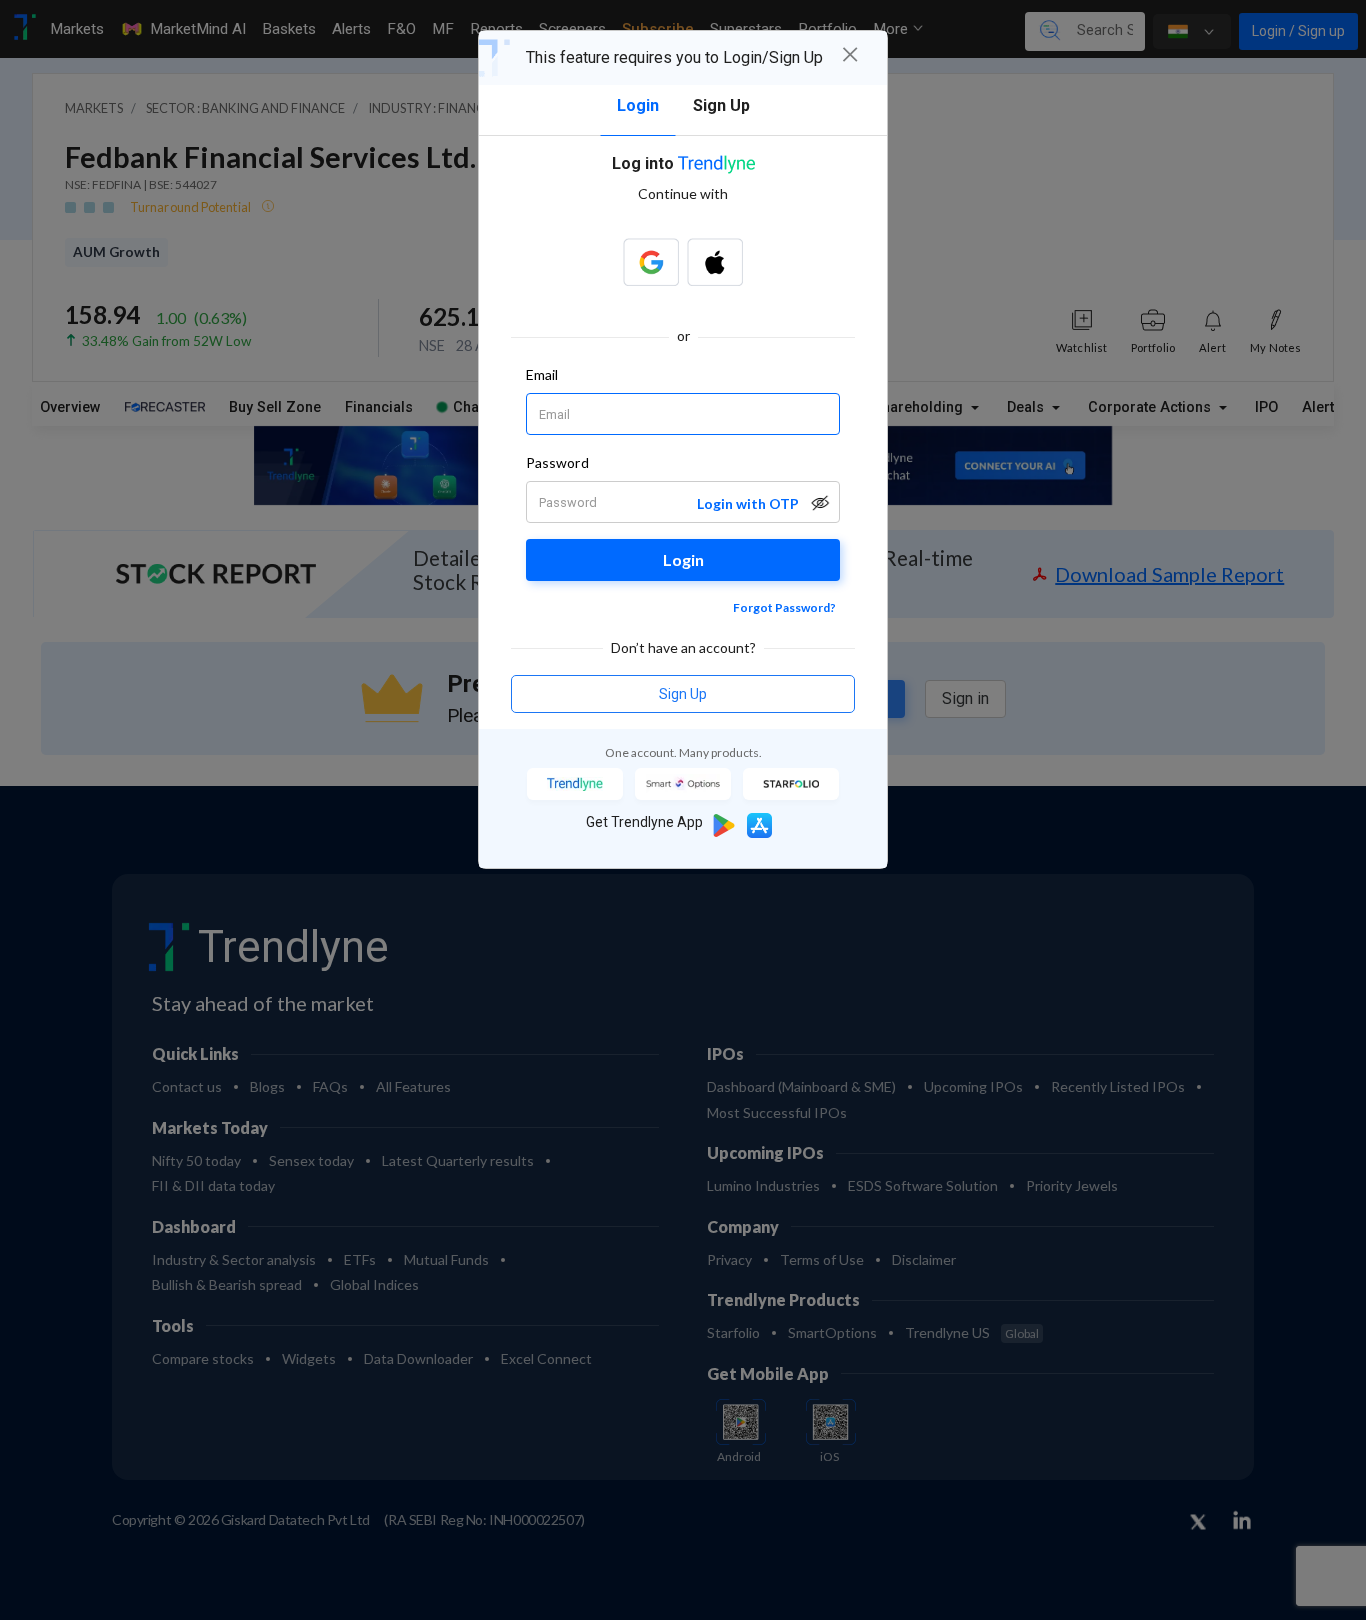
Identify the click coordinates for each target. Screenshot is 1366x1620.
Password (557, 462)
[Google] (651, 262)
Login (683, 559)
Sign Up (683, 694)
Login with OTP (748, 503)
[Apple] (715, 262)
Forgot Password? (784, 607)
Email (542, 374)
